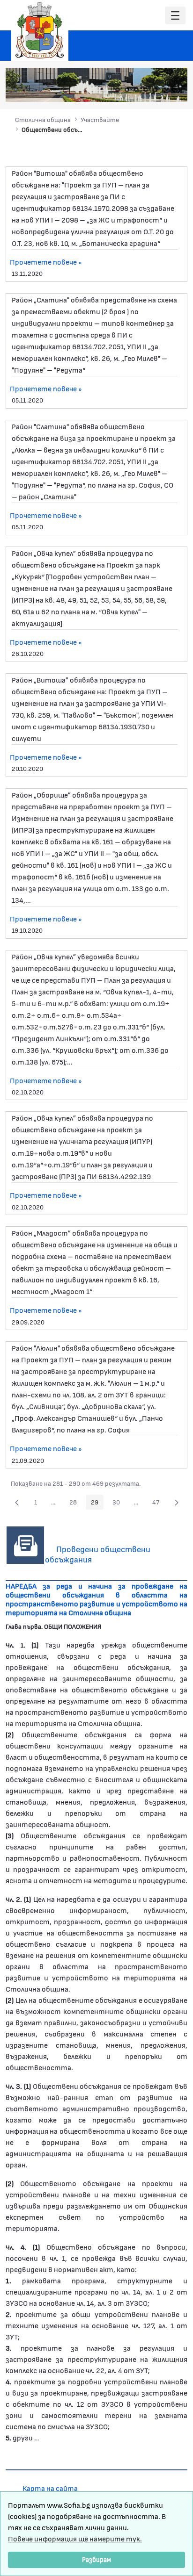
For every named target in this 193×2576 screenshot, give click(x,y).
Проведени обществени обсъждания (98, 1554)
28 (76, 1504)
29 (97, 1504)
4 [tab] (146, 90)
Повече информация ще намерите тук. (75, 2538)
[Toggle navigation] (175, 16)
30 (119, 1504)
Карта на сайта (50, 2488)
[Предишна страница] (17, 1502)
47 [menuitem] (158, 1504)
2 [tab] (127, 90)
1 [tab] (118, 90)
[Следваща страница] (177, 1502)
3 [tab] (136, 90)
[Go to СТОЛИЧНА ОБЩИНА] (40, 30)
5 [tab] (155, 90)
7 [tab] (174, 90)
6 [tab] (164, 90)
